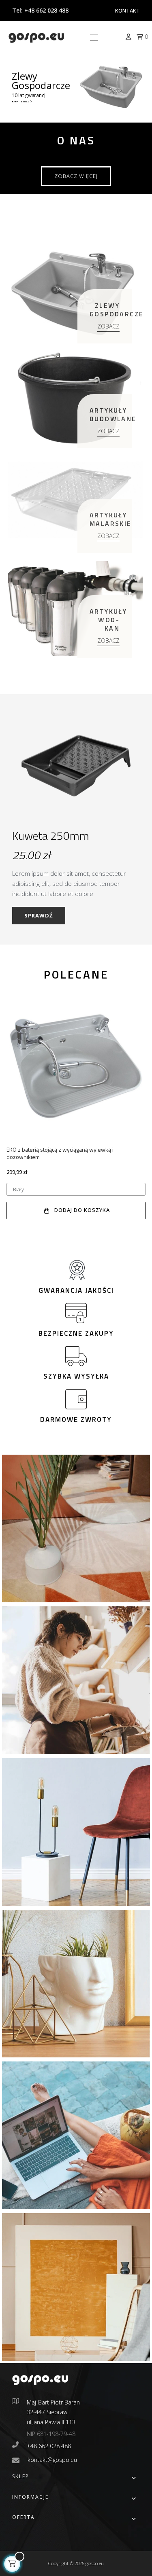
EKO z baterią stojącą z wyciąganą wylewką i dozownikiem (60, 1153)
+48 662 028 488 (49, 2446)
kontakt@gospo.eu (52, 2460)
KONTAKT (127, 11)
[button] (76, 176)
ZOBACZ (108, 326)
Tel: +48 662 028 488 (40, 10)
